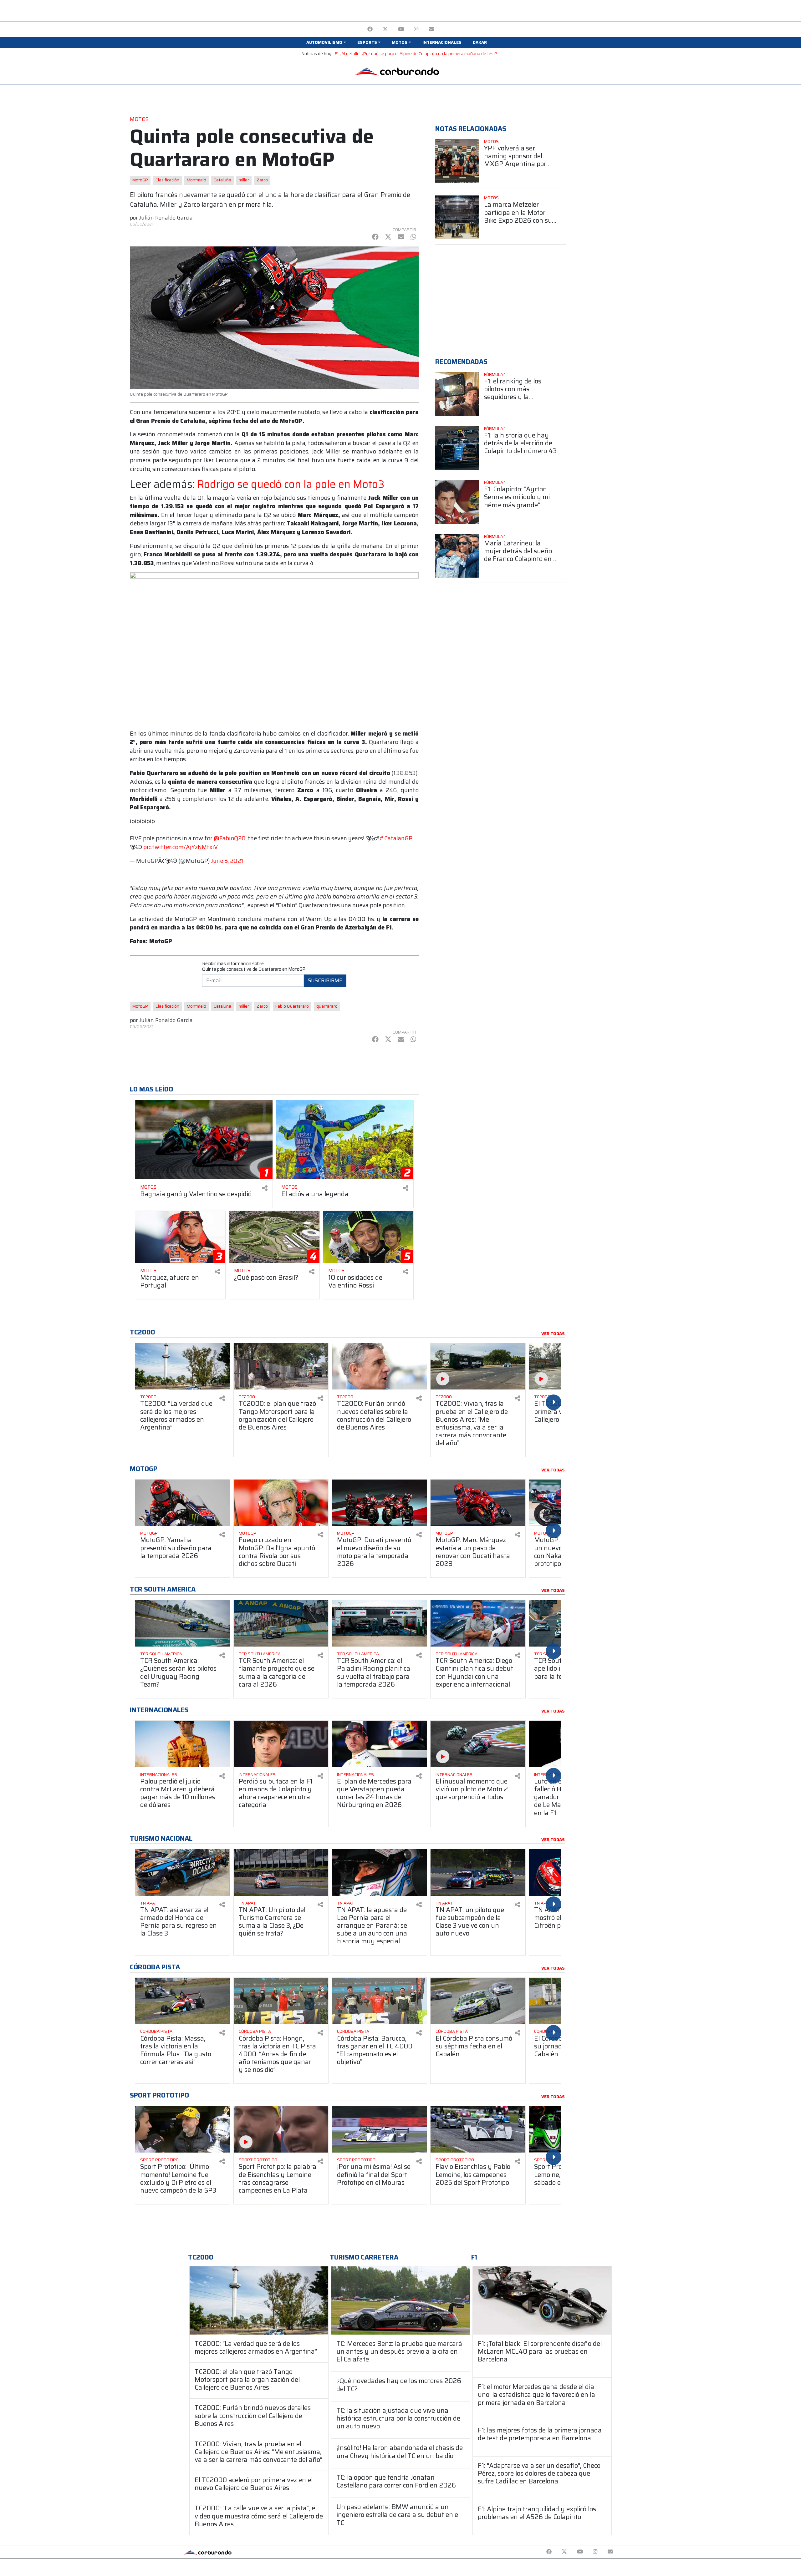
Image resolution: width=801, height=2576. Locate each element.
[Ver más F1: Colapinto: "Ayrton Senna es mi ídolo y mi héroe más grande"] (457, 502)
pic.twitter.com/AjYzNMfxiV (181, 847)
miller (244, 180)
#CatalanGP (396, 838)
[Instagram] (416, 29)
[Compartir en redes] (265, 1188)
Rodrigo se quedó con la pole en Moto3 (291, 484)
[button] (326, 43)
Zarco (262, 180)
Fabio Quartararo (292, 1006)
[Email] (431, 29)
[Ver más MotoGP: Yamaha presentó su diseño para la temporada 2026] (183, 1503)
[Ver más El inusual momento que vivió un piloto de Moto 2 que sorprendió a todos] (478, 1744)
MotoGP (140, 180)
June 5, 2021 (227, 861)
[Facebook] (370, 29)
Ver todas (553, 1334)
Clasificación (167, 180)
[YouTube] (401, 29)
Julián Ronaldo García (166, 218)
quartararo (327, 1006)
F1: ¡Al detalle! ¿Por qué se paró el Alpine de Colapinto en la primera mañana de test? (416, 54)
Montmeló (196, 180)
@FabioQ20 (230, 838)
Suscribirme (325, 980)
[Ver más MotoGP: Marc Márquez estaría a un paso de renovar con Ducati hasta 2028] (478, 1503)
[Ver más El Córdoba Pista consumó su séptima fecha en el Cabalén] (478, 2001)
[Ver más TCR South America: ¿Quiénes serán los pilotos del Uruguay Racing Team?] (183, 1623)
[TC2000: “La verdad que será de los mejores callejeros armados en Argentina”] (259, 2300)
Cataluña (222, 180)
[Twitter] (385, 29)
